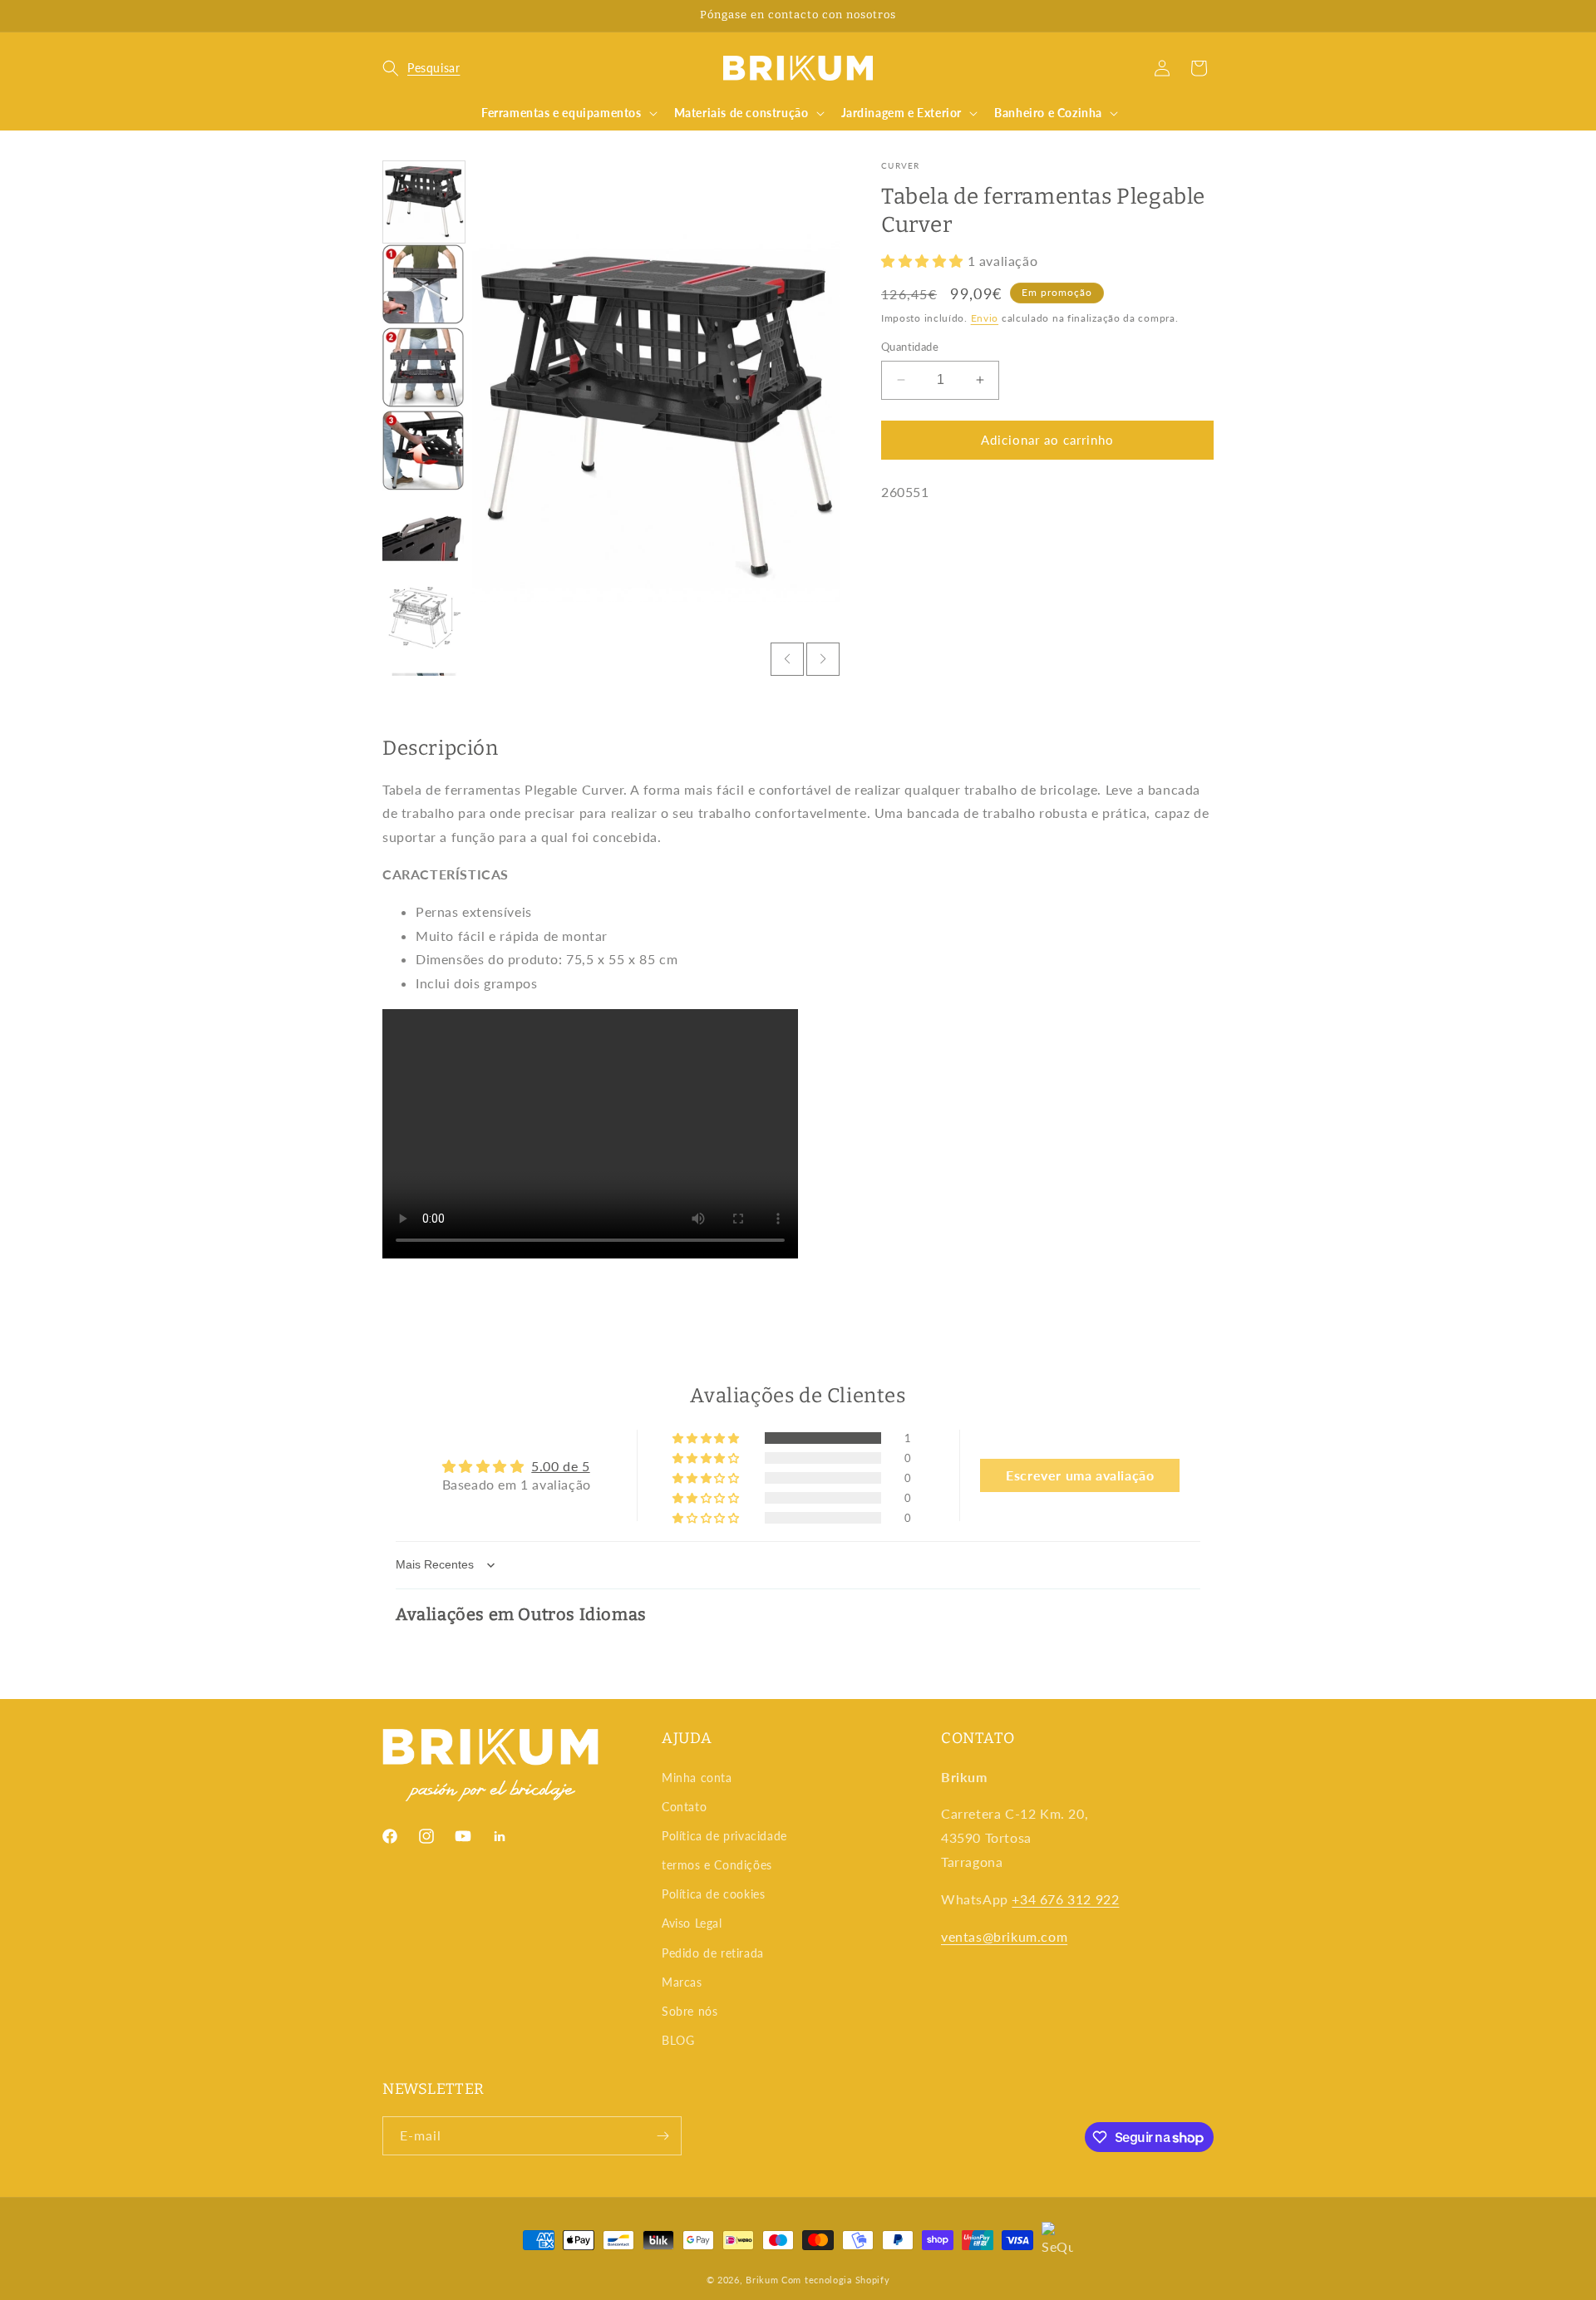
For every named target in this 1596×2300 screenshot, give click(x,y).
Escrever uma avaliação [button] (1080, 1475)
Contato (684, 1807)
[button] (421, 68)
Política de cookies (713, 1894)
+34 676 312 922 (1065, 1899)
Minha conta (697, 1778)
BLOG (678, 2040)
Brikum (762, 2280)
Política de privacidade (724, 1836)
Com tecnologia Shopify (835, 2280)
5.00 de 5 (560, 1466)
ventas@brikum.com (1004, 1936)
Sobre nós (690, 2011)
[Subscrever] (663, 2136)
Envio (985, 318)
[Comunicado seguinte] (1208, 16)
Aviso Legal (692, 1923)
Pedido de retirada (713, 1953)
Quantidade (910, 347)
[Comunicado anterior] (388, 16)
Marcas (682, 1982)
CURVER (901, 165)
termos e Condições (717, 1865)
